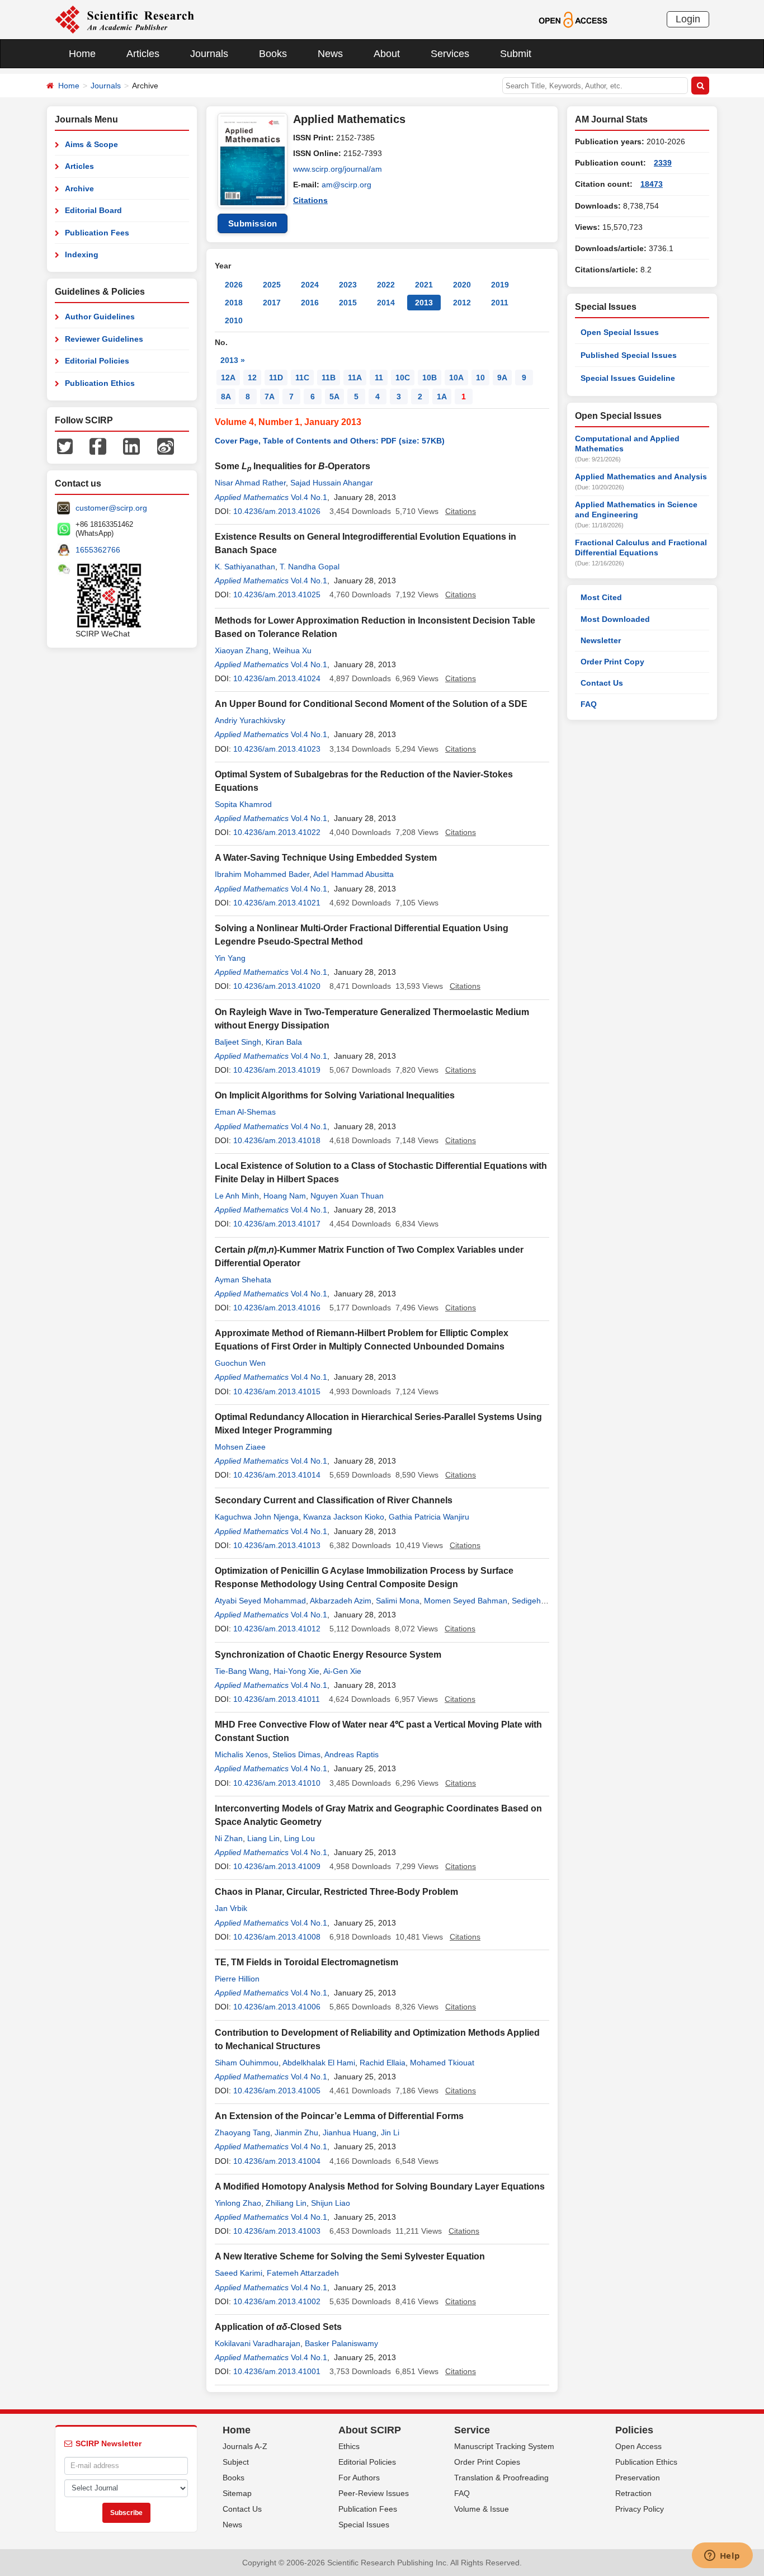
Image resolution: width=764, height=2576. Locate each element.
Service (472, 2430)
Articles (143, 54)
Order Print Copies (487, 2462)
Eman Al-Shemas (245, 1112)
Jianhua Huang (350, 2132)
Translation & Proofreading (501, 2478)
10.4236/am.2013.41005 (277, 2091)
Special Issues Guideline (628, 378)
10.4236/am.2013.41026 (277, 511)
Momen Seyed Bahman (466, 1601)
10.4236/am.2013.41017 (277, 1224)
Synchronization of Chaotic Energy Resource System (328, 1655)
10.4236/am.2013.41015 (277, 1391)
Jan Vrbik (231, 1908)
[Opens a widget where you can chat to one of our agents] (722, 2556)
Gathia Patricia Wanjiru (429, 1517)
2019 (500, 285)
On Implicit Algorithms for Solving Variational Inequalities (335, 1095)
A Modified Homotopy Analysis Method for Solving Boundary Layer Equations (380, 2186)
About (387, 54)
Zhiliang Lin (286, 2203)
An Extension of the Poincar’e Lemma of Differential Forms (339, 2116)
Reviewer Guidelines (104, 339)
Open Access (638, 2446)
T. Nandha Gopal (310, 567)
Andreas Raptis (352, 1754)
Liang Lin (263, 1838)
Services (450, 54)
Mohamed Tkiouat (442, 2063)
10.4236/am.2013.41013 (277, 1545)
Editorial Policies (97, 361)
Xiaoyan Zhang (242, 650)
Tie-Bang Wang (242, 1671)
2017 (272, 303)
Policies (634, 2430)
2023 (348, 285)
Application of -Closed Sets (278, 2327)
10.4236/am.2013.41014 (277, 1475)
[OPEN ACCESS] (573, 19)
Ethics (349, 2446)
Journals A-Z (245, 2446)
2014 (386, 303)
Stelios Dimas (296, 1754)
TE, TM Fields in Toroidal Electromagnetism (306, 1962)
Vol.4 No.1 (309, 497)
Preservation (638, 2478)
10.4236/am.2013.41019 (277, 1070)
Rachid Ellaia (383, 2063)
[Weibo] (166, 446)
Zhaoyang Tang (242, 2132)
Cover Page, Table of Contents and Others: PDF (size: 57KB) (330, 441)
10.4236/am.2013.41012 (277, 1629)
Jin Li (390, 2132)
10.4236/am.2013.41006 (277, 2007)
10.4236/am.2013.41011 (277, 1699)
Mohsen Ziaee (240, 1447)
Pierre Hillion (237, 1979)
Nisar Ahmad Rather (250, 483)
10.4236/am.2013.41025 (277, 595)
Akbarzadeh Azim (341, 1601)
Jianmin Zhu (296, 2132)
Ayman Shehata (243, 1280)
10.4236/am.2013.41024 (277, 678)
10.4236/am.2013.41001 (277, 2371)
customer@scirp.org (111, 508)
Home (82, 54)
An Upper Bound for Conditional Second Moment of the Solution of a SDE (371, 704)
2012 (462, 303)
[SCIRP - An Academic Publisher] (124, 19)
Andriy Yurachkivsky (250, 720)
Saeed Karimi (239, 2273)
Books (273, 54)
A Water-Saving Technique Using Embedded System (326, 858)
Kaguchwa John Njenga (257, 1517)
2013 (424, 303)
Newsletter (601, 640)
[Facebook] (98, 446)
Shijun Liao (331, 2203)
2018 (234, 303)
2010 (234, 320)
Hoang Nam (285, 1196)
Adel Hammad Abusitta (353, 874)
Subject (236, 2462)
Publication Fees (97, 233)
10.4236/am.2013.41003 (277, 2231)
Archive (79, 188)
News (330, 54)
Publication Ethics (100, 383)
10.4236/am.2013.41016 (277, 1308)
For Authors (359, 2478)
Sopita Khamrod (243, 804)
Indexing (82, 254)
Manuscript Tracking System (504, 2446)
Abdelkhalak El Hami (319, 2063)
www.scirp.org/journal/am (338, 169)
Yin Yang (230, 958)
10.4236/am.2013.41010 (277, 1783)
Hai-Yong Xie (296, 1671)
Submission (253, 223)
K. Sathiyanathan (245, 567)
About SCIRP (370, 2430)
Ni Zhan (229, 1838)
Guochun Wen (240, 1363)
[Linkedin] (131, 446)
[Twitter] (65, 446)
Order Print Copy (612, 662)
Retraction (633, 2493)
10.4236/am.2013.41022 (277, 832)
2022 (386, 285)
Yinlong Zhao (238, 2203)
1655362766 (98, 550)
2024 (310, 285)
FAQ (589, 704)
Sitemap (237, 2493)
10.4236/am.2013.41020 (277, 986)
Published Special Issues (629, 355)
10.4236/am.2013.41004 (277, 2161)
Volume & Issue (482, 2509)
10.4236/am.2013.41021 (277, 903)
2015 (348, 303)
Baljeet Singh (238, 1042)
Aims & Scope (91, 144)
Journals (209, 54)
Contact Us (602, 683)
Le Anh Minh (237, 1196)
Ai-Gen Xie (342, 1671)
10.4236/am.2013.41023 (277, 749)
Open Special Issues (620, 332)
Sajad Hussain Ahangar (332, 483)
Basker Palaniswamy (341, 2343)
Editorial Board (93, 210)
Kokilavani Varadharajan (258, 2343)
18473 (652, 184)
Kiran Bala (284, 1042)
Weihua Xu (292, 650)
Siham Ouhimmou (247, 2063)
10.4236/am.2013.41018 (277, 1140)
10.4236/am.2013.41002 (277, 2301)
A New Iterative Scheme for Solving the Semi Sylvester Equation (350, 2256)
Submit (516, 54)
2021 (424, 285)
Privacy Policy (640, 2509)
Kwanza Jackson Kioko (344, 1517)
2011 (500, 303)
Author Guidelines (100, 317)
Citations (310, 200)
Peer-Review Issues (374, 2493)
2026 (234, 285)
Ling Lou (300, 1838)
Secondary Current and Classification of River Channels (334, 1500)
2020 (462, 285)
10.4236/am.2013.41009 (277, 1866)
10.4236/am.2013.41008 (277, 1937)
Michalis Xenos (241, 1754)
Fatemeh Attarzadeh (303, 2273)
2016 (310, 303)
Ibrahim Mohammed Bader (262, 874)
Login (688, 19)
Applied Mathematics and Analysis (641, 476)
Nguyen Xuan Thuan (347, 1196)
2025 (272, 285)
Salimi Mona (398, 1601)
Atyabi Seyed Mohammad (260, 1601)
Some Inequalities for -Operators (293, 466)
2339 (663, 163)
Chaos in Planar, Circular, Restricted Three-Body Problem (336, 1892)
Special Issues (364, 2525)
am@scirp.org (346, 185)
